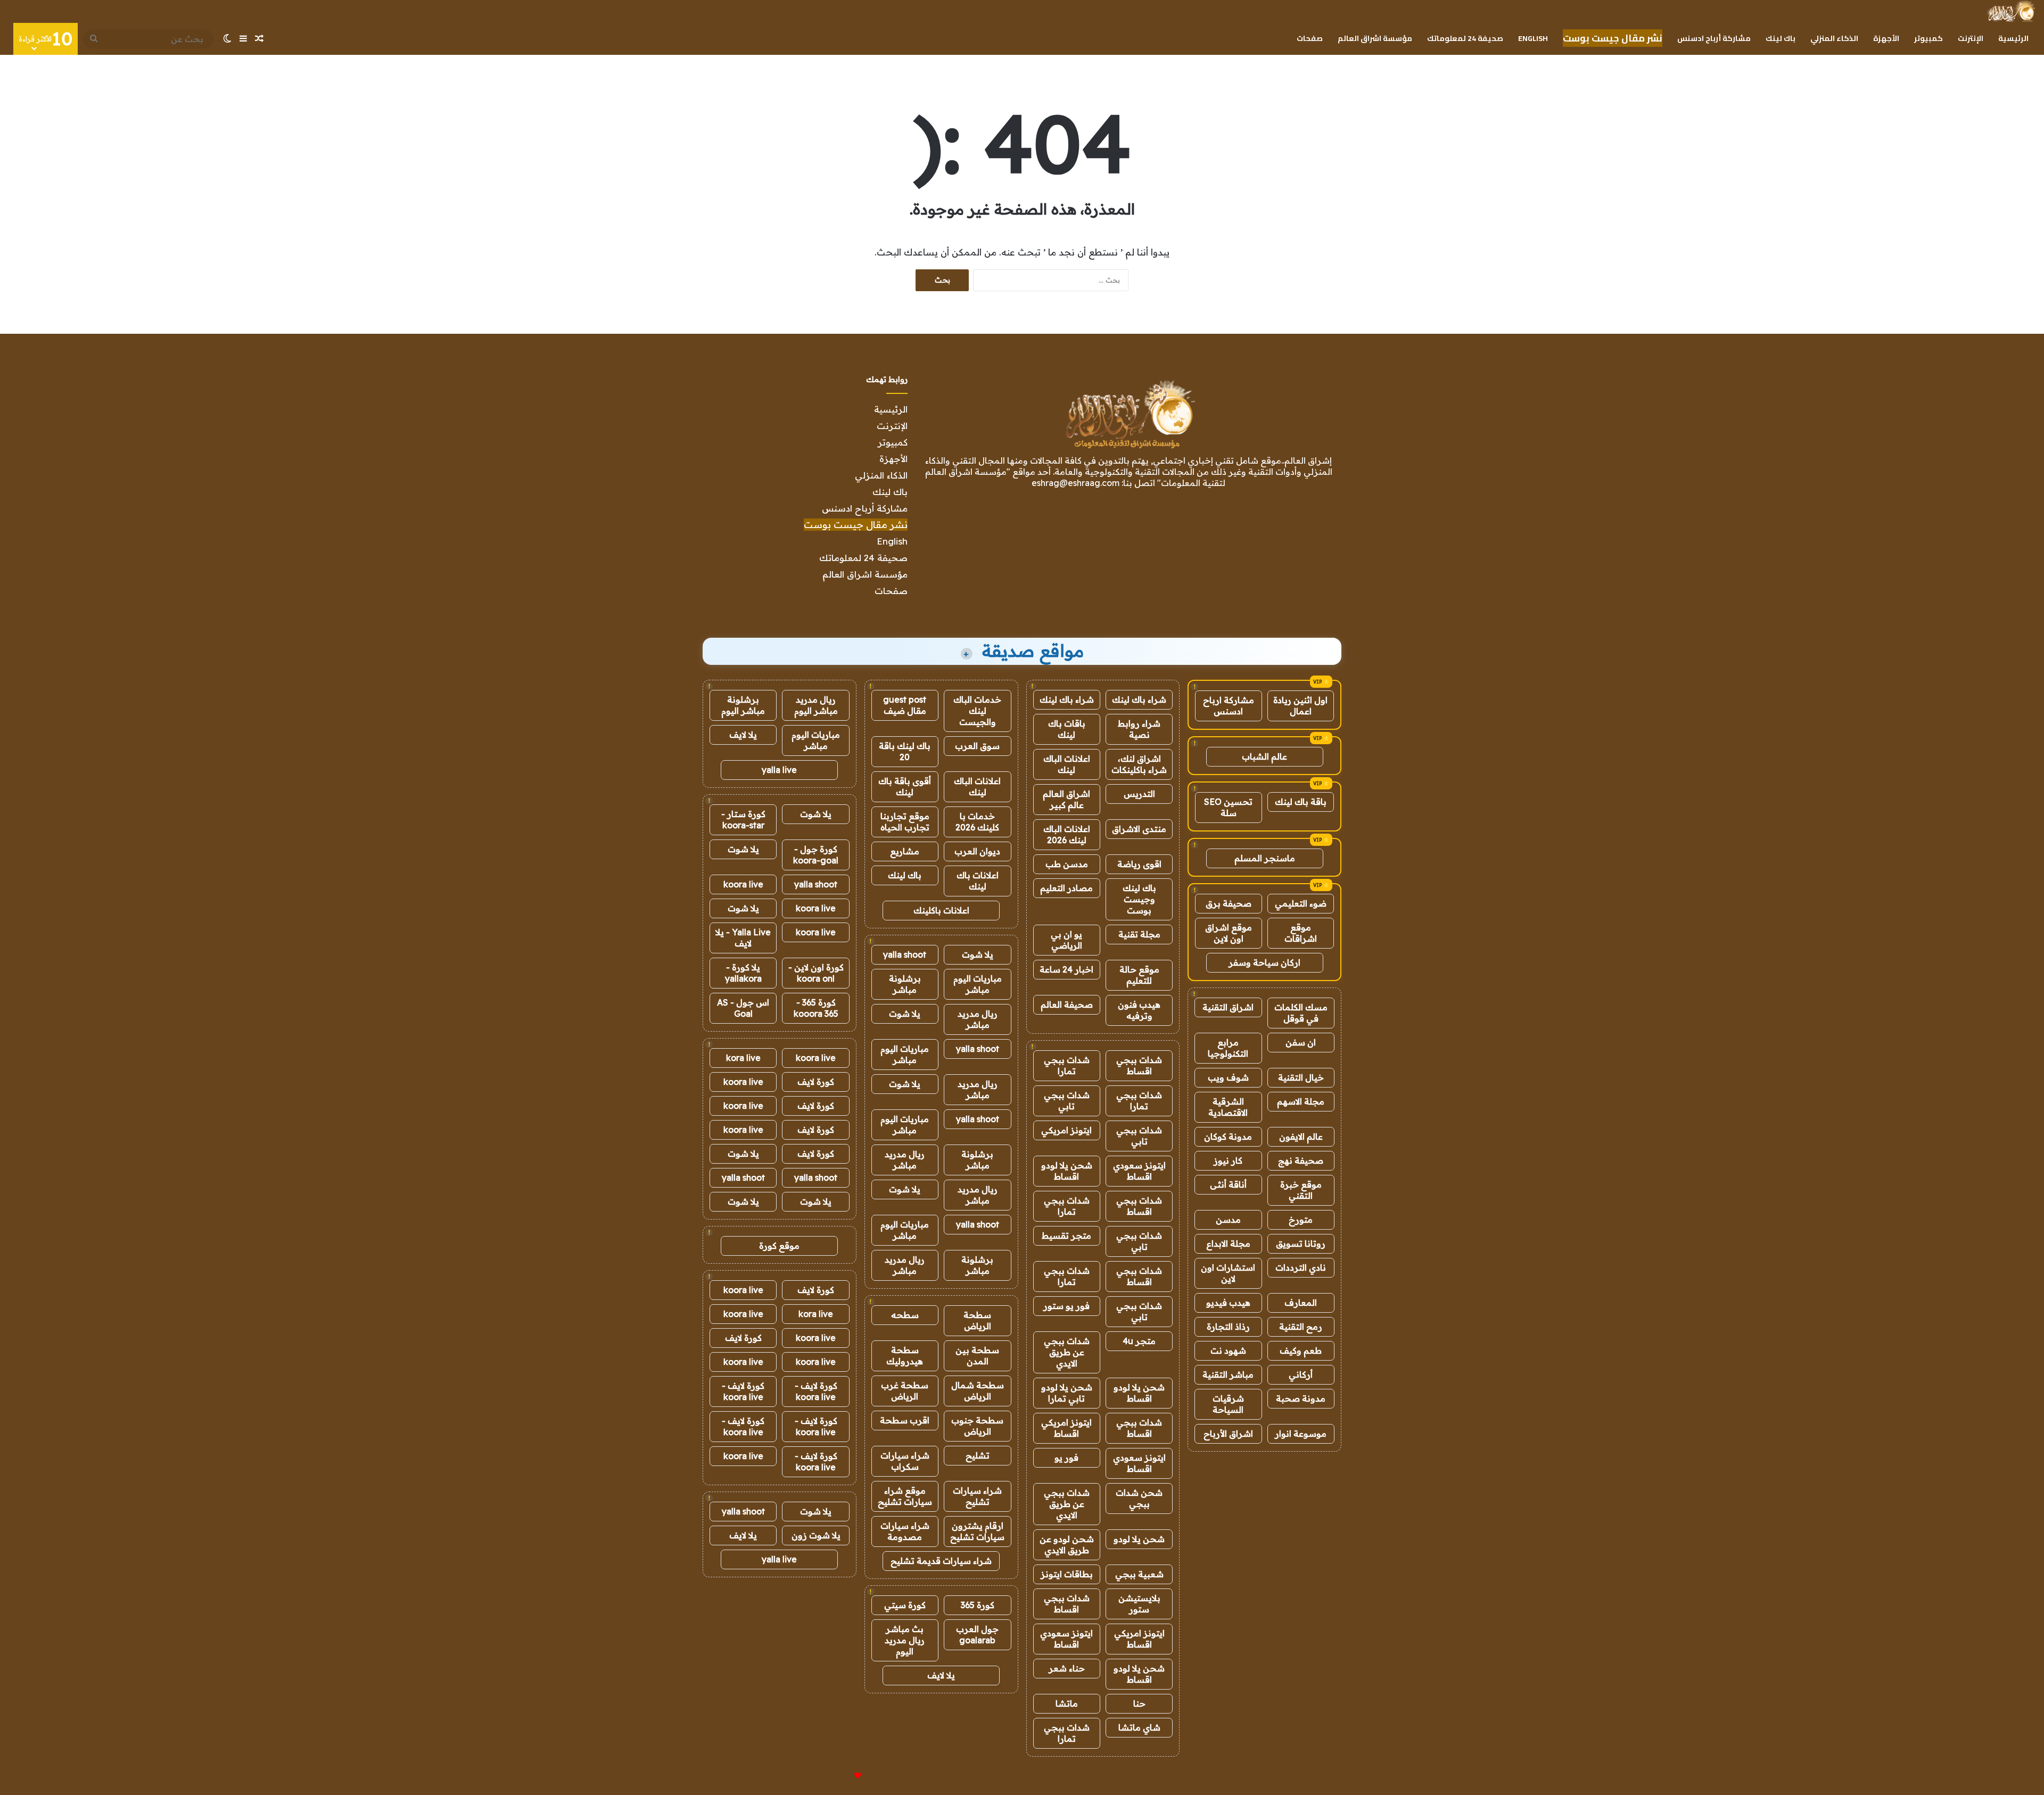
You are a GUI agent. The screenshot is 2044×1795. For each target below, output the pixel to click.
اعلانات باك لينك (978, 881)
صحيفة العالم (1067, 1004)
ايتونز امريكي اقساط (1066, 1428)
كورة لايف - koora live (816, 1391)
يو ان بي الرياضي (1066, 940)
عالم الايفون (1301, 1137)
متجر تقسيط (1066, 1236)
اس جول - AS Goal (743, 1008)
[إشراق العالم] (2011, 11)
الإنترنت (1971, 38)
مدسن (1228, 1220)
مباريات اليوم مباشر (978, 984)
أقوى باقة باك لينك (905, 787)
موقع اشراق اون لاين (1229, 933)
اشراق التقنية (1228, 1007)
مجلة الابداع (1228, 1244)
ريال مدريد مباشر (978, 1019)
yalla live (779, 770)
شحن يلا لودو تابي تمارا (1067, 1393)
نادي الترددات (1301, 1267)
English (1533, 38)
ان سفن (1301, 1042)
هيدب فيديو (1228, 1303)
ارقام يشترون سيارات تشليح (977, 1531)
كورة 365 (978, 1605)
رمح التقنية (1301, 1327)
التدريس (1139, 794)
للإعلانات (840, 1776)
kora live (743, 1058)
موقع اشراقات (1301, 933)
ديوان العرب (977, 851)
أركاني (1301, 1374)
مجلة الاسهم (1301, 1101)
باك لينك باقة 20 (905, 751)
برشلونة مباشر (905, 984)
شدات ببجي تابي (1067, 1101)
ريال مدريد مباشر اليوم (816, 705)
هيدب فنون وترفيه (1139, 1010)
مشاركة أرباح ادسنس (1714, 38)
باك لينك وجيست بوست (1139, 899)
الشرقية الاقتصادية (1228, 1107)
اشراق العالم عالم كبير (1066, 799)
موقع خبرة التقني (1301, 1190)
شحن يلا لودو (1139, 1539)
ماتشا (1067, 1703)
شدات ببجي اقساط (1139, 1065)
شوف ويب (1228, 1077)
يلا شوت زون (816, 1535)
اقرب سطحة (905, 1420)
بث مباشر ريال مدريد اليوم (905, 1640)
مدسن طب (1067, 864)
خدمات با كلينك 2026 (977, 822)
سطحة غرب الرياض (905, 1391)
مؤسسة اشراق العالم (1375, 38)
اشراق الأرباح (1228, 1434)
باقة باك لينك (1301, 802)
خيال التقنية (1301, 1077)
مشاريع (905, 851)
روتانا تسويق (1301, 1244)
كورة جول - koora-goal (816, 855)
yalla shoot (905, 954)
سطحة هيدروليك (905, 1356)
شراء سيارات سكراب (905, 1461)
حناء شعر (1067, 1668)
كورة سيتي (905, 1605)
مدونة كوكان (1228, 1137)
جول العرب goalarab (977, 1635)
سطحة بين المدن (977, 1356)
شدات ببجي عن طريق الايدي (1067, 1352)
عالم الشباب (1264, 756)
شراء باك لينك (1139, 699)
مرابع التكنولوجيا (1228, 1048)
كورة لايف (816, 1082)
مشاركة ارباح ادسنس (1229, 706)
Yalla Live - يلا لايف (743, 938)
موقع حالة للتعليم (1139, 975)
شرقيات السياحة (1228, 1404)
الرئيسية (2013, 38)
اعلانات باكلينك (941, 910)
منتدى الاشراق (1139, 829)
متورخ (1301, 1220)
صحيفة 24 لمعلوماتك (1465, 38)
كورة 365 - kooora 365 (816, 1008)
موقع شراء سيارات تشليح (905, 1496)
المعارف (1301, 1303)
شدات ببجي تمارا (1067, 1065)
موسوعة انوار (1301, 1434)
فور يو (1066, 1458)
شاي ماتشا (1139, 1727)
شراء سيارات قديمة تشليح (941, 1561)
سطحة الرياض (977, 1320)
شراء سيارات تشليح (977, 1496)
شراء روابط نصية (1139, 729)
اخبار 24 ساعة (1066, 969)
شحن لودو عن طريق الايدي (1067, 1545)
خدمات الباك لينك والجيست (977, 711)
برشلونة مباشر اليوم (743, 705)
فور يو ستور (1066, 1306)
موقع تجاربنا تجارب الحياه (905, 822)
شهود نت (1228, 1351)
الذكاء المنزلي (1834, 38)
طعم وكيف (1301, 1351)
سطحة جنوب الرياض (977, 1426)
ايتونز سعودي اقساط (1139, 1171)
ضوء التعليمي (1301, 903)
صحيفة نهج (1301, 1160)
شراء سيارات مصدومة (905, 1531)
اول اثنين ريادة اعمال (1300, 706)
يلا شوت (978, 954)
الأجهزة (1886, 38)
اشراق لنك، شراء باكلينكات (1139, 764)
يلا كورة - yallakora (743, 973)
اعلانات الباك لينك (1067, 764)
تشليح (978, 1455)
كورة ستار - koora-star (743, 820)
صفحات (1310, 38)
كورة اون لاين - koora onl (816, 973)
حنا (1139, 1703)
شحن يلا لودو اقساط (1067, 1171)
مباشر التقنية (1228, 1374)
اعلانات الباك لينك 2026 (1067, 834)
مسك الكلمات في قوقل (1301, 1013)
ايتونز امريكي (1066, 1130)
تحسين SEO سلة (1228, 807)
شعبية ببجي (1139, 1574)
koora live (743, 884)
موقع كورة (779, 1246)
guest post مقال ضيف (905, 705)
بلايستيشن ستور (1139, 1604)
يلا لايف (941, 1675)
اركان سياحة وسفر (1264, 962)
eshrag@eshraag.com (1075, 483)
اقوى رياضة (1139, 864)
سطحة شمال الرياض (978, 1391)
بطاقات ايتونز (1067, 1574)
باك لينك (1781, 38)
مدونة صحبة (1301, 1398)
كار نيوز (1228, 1160)
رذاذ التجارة (1228, 1327)
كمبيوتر (1928, 38)
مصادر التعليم (1066, 888)
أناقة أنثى (1228, 1184)
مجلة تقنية (1139, 934)
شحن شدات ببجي (1139, 1498)
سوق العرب (977, 746)
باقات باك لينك (1067, 729)
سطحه (905, 1315)
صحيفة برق (1229, 903)
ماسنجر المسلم (1265, 858)
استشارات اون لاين (1228, 1273)
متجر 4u (1139, 1341)
